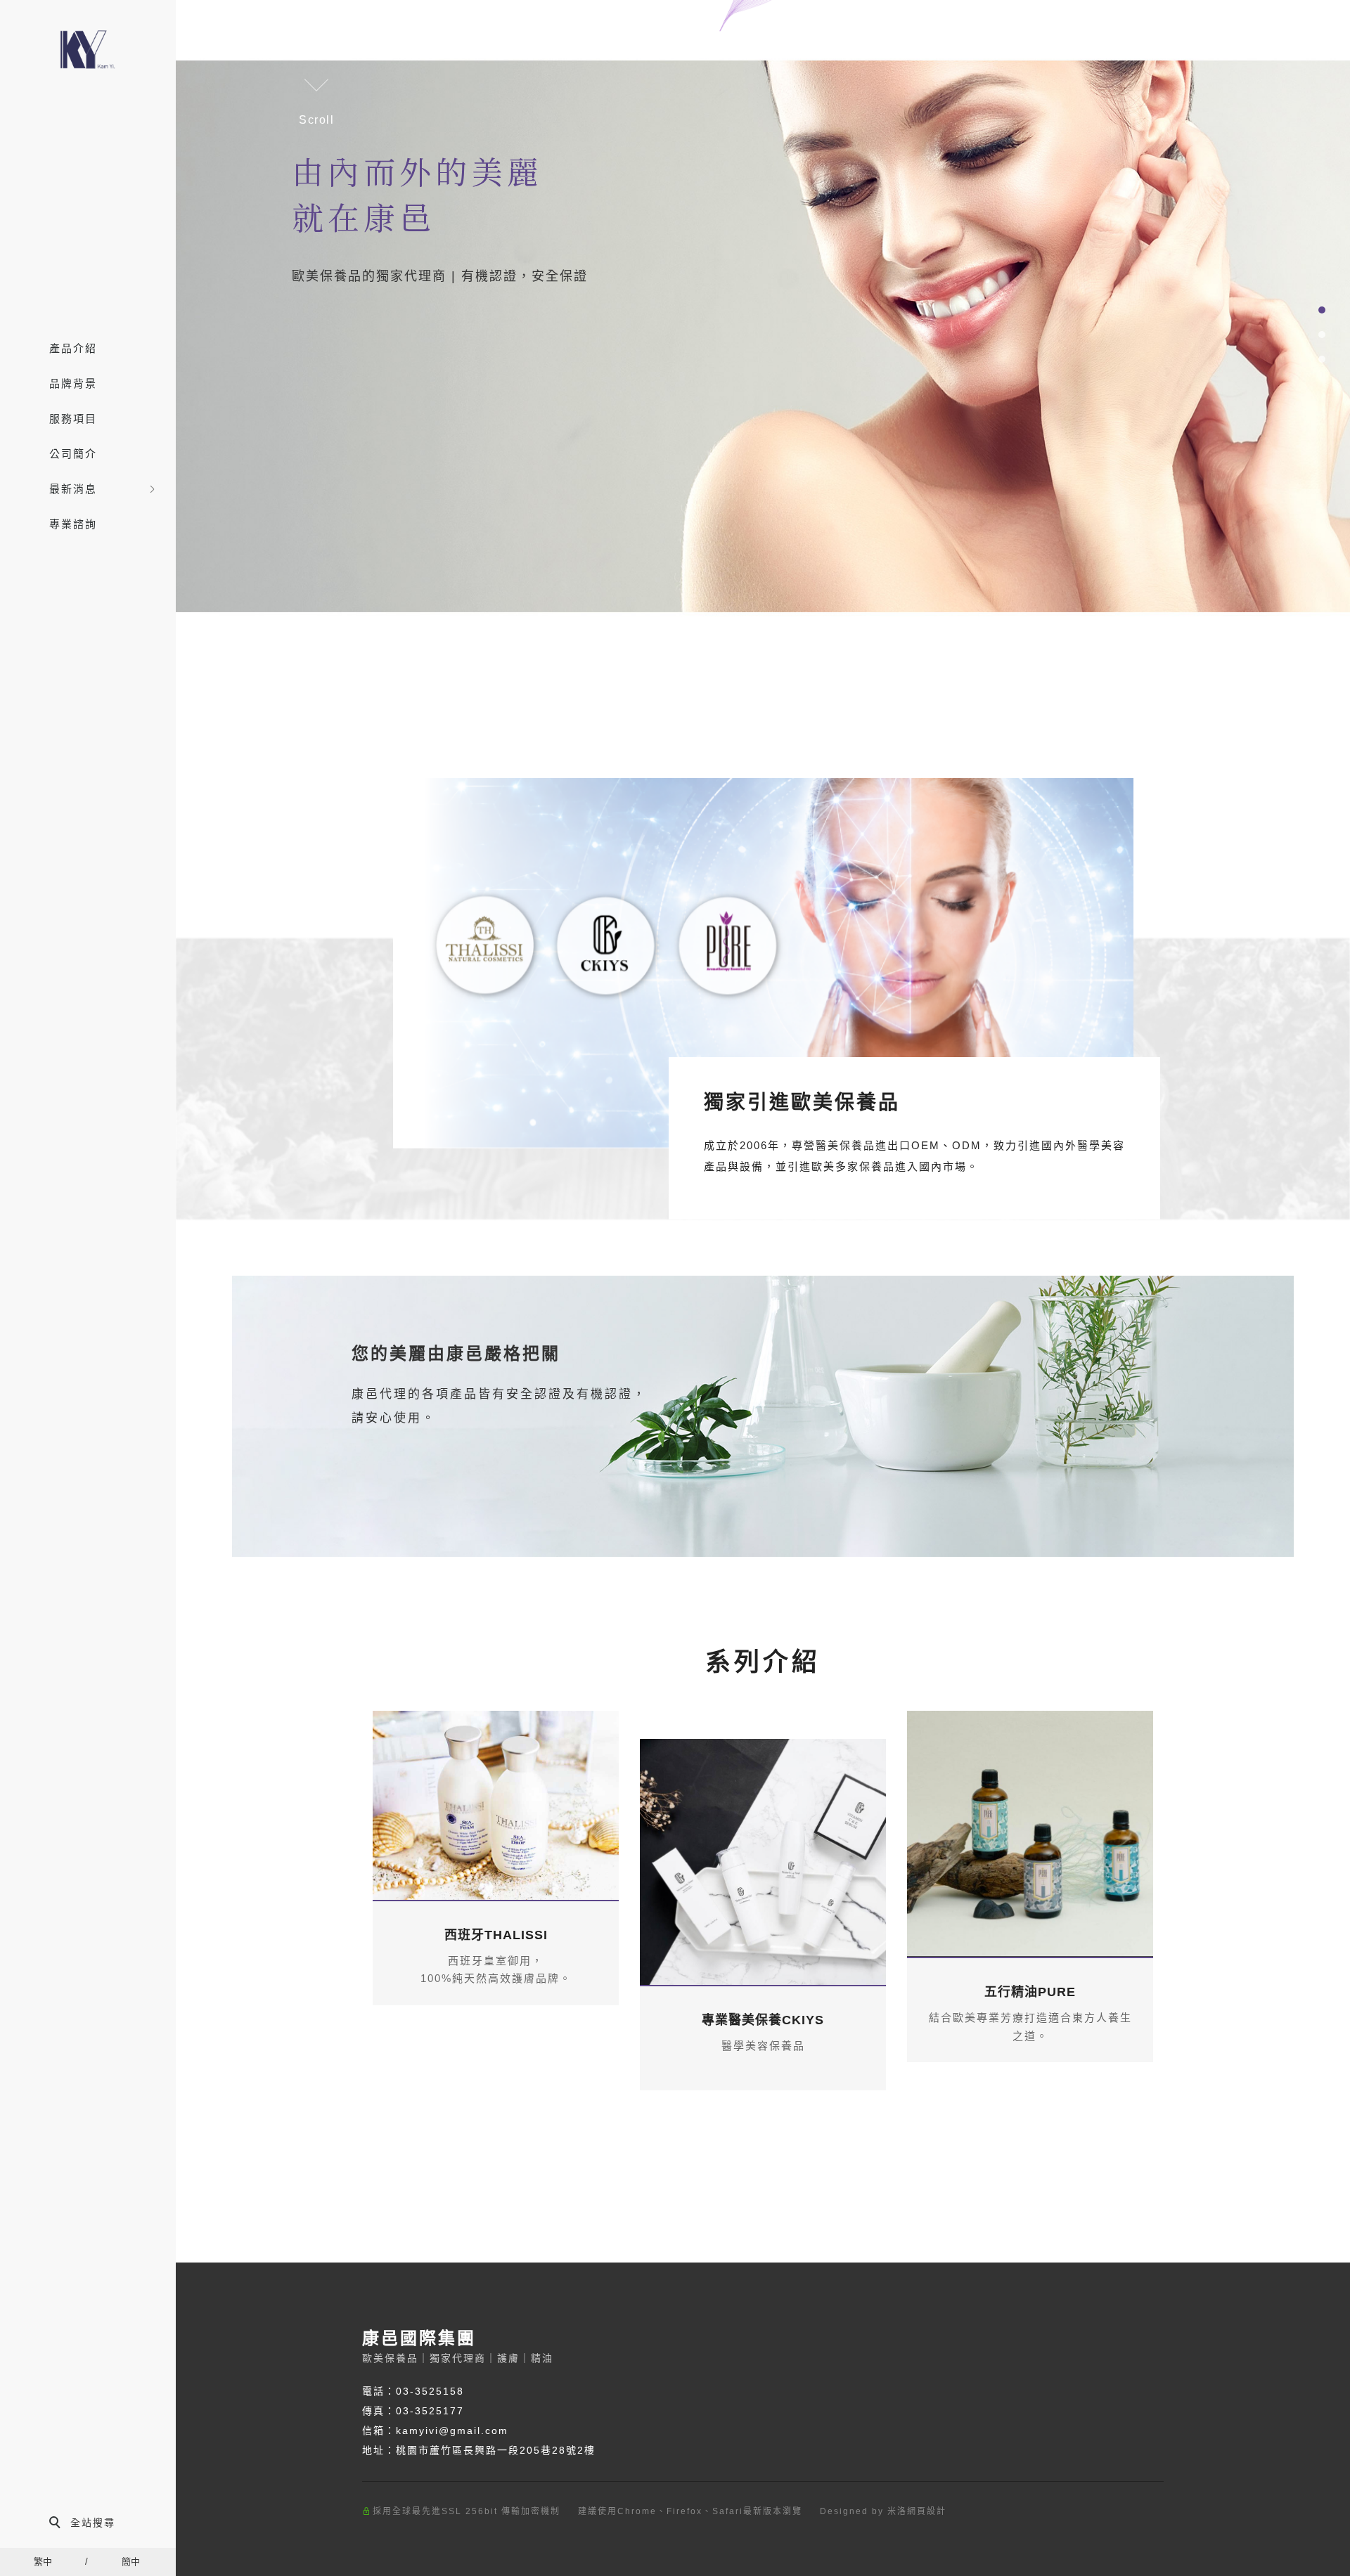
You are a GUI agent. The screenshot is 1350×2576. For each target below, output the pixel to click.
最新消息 (73, 489)
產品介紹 (73, 348)
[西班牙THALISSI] (496, 1805)
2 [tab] (1322, 335)
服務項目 (73, 419)
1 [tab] (1322, 310)
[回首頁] (88, 51)
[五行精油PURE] (1030, 1834)
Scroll (317, 120)
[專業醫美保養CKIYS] (763, 1862)
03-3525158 (430, 2391)
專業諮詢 (73, 524)
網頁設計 (927, 2511)
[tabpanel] (763, 336)
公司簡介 (73, 454)
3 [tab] (1322, 359)
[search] (88, 2524)
